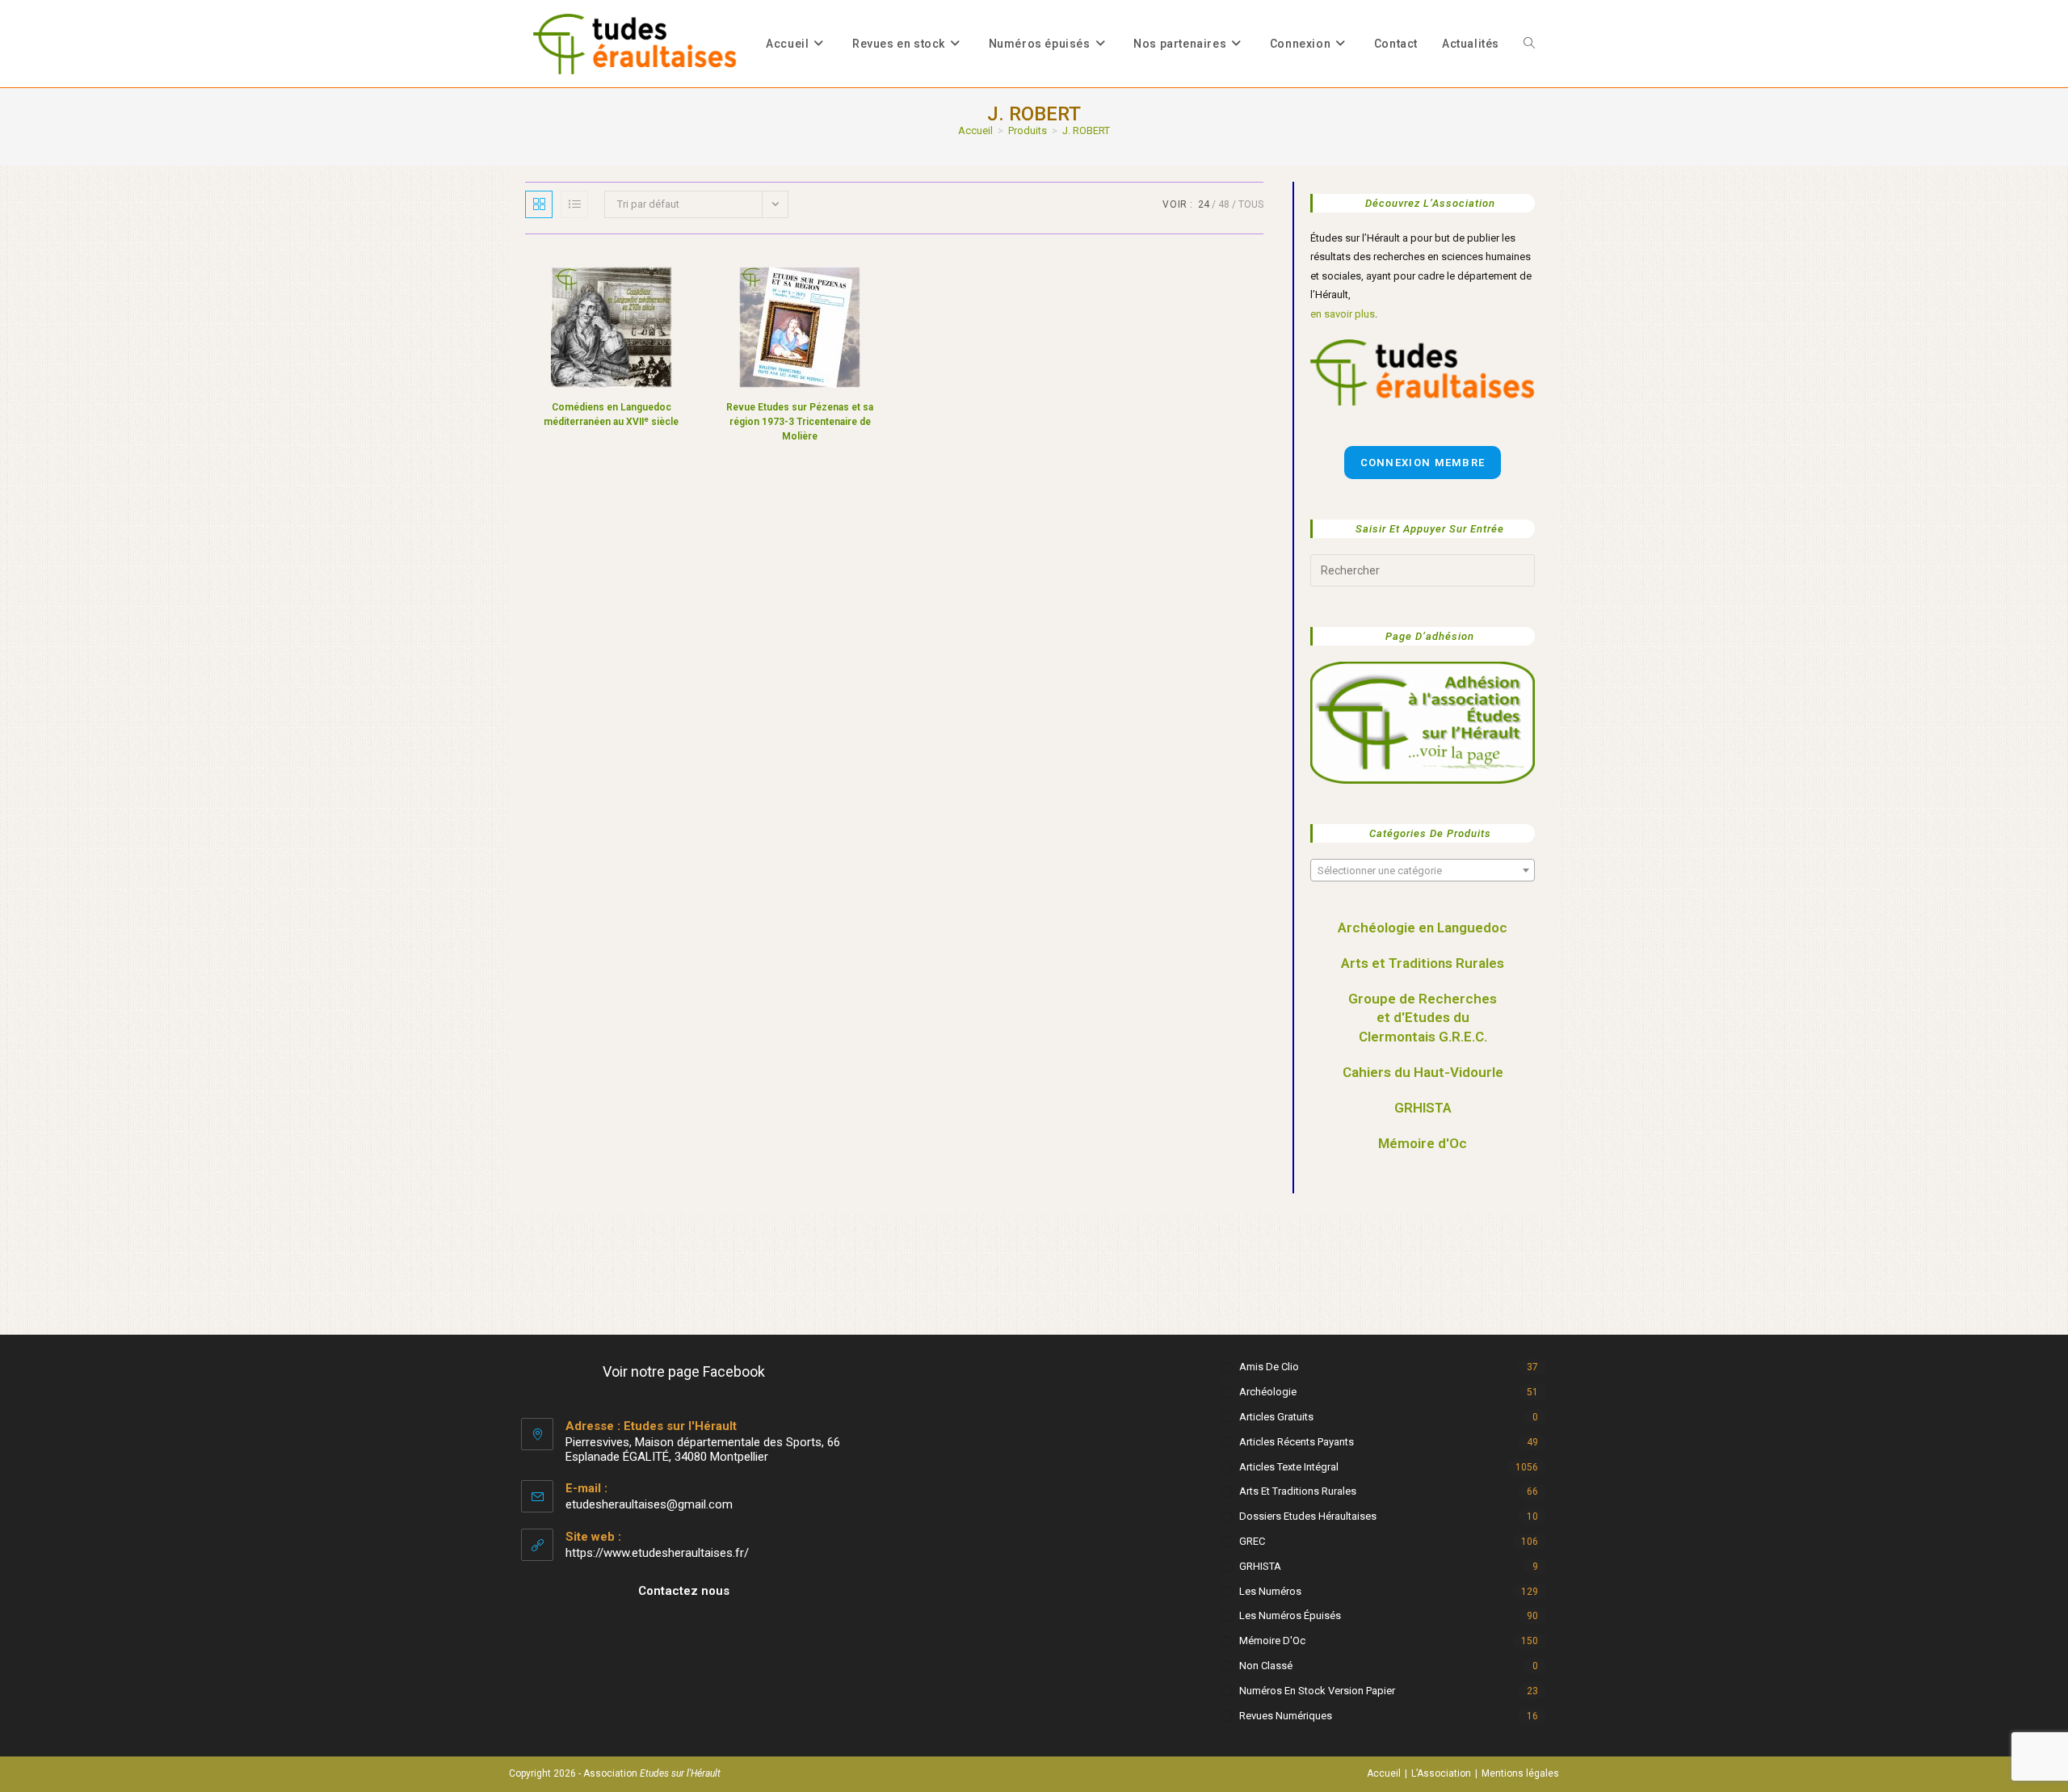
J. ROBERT (1086, 130)
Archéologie (1268, 1392)
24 (1204, 204)
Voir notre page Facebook (684, 1371)
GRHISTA (1423, 1108)
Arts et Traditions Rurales (1423, 963)
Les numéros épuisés (1290, 1615)
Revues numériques (1286, 1716)
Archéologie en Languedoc (1423, 928)
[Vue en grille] (539, 204)
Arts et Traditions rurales (1298, 1491)
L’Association (1441, 1773)
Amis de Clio (1269, 1367)
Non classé (1266, 1666)
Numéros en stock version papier (1317, 1691)
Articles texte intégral (1289, 1467)
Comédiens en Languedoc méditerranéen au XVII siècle (611, 414)
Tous (1251, 204)
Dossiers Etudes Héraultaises (1308, 1516)
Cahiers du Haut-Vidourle (1423, 1072)
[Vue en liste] (574, 204)
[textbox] (1423, 871)
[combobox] (1423, 870)
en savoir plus (1343, 314)
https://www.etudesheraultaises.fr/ (657, 1553)
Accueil (1384, 1773)
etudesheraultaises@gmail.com (649, 1504)
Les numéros (1270, 1591)
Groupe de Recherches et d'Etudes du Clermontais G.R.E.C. (1423, 1018)
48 (1224, 204)
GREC (1252, 1541)
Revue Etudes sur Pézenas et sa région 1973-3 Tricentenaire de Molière (800, 422)
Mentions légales (1520, 1773)
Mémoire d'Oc (1423, 1143)
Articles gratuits (1276, 1417)
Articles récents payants (1297, 1442)
